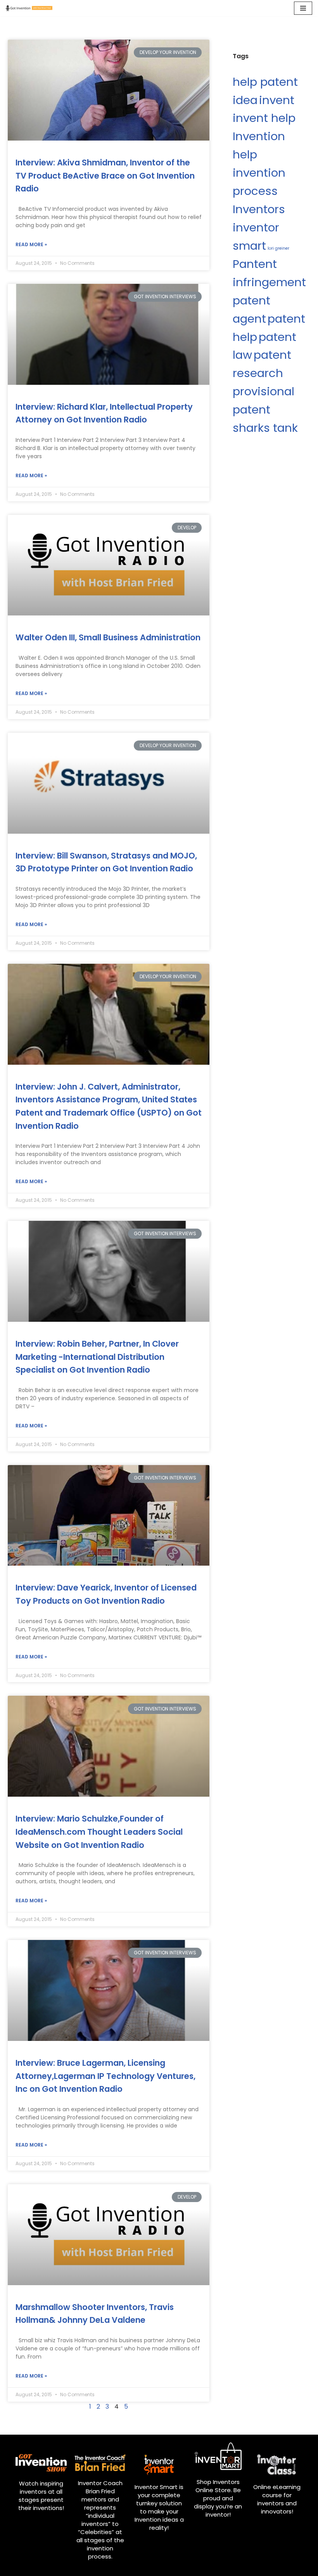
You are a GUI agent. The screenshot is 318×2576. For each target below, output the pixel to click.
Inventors (259, 209)
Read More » (31, 244)
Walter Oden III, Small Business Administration (108, 637)
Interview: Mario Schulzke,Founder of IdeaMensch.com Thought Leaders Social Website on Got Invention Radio (99, 1832)
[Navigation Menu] (303, 8)
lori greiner (278, 248)
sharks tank (265, 428)
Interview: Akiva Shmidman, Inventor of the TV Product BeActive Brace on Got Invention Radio (105, 176)
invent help (264, 118)
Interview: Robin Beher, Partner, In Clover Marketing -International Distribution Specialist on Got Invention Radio (97, 1357)
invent (277, 100)
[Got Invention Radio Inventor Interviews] (29, 8)
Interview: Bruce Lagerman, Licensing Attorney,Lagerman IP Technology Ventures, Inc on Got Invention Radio (105, 2076)
